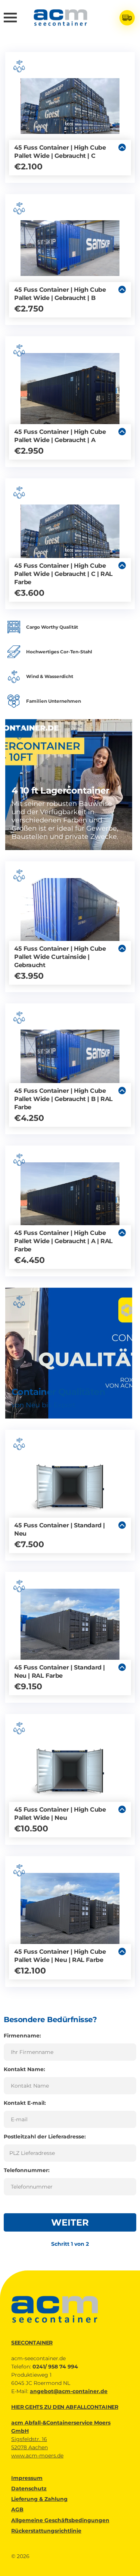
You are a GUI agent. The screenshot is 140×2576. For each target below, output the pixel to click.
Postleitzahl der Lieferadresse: (45, 2137)
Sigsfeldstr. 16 (29, 2439)
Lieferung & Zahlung (39, 2499)
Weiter (70, 2222)
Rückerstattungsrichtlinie (46, 2531)
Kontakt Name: (24, 2069)
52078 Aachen (29, 2447)
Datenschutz (29, 2488)
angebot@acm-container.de (69, 2391)
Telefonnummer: (27, 2170)
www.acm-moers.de (37, 2456)
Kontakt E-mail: (25, 2103)
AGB (17, 2509)
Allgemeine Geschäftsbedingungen (60, 2520)
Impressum (27, 2478)
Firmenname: (22, 2036)
